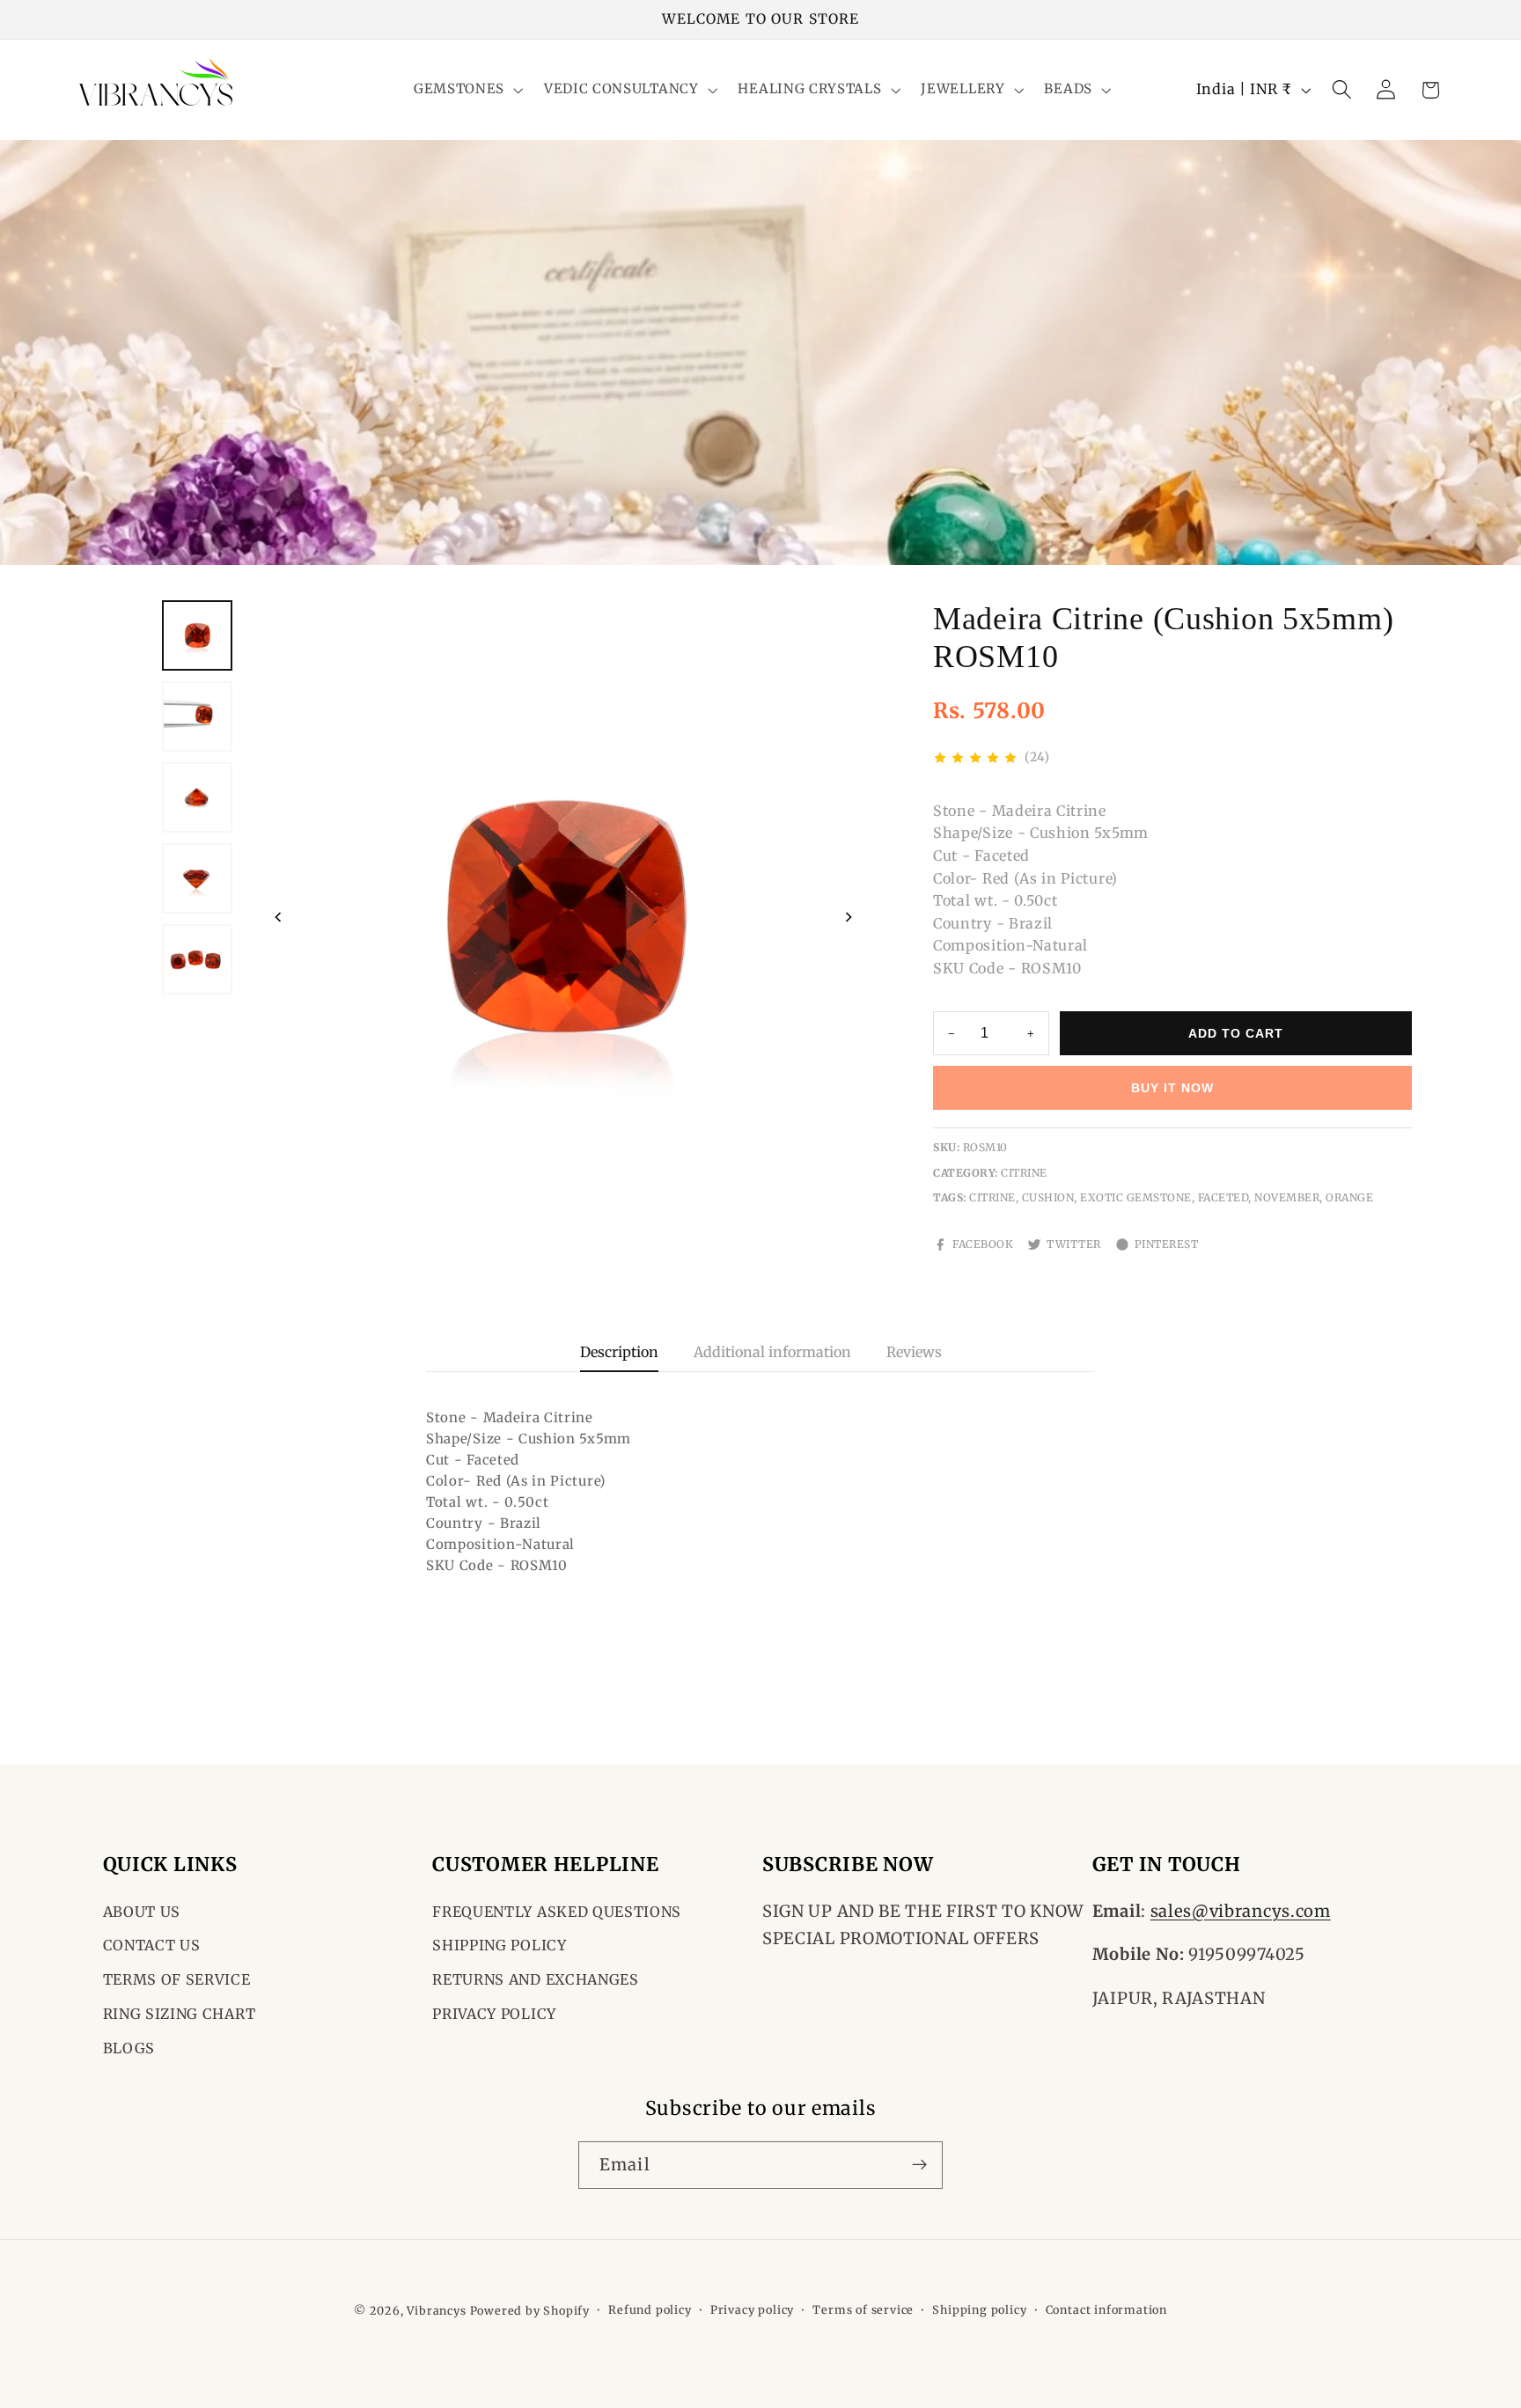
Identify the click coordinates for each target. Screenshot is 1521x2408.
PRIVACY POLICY (494, 2014)
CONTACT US (152, 1946)
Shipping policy (979, 2310)
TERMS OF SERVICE (177, 1980)
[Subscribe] (919, 2164)
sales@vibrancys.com (1241, 1911)
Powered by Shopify (530, 2311)
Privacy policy (752, 2310)
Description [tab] (619, 1352)
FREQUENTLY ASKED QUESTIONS (557, 1912)
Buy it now (1172, 1088)
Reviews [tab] (914, 1352)
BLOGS (129, 2048)
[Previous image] (278, 917)
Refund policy (650, 2310)
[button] (467, 90)
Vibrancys (436, 2311)
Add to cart (1236, 1033)
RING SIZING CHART (180, 2014)
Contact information (1106, 2310)
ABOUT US (142, 1912)
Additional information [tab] (772, 1352)
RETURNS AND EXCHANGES (536, 1980)
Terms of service (863, 2310)
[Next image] (849, 917)
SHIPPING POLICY (499, 1946)
